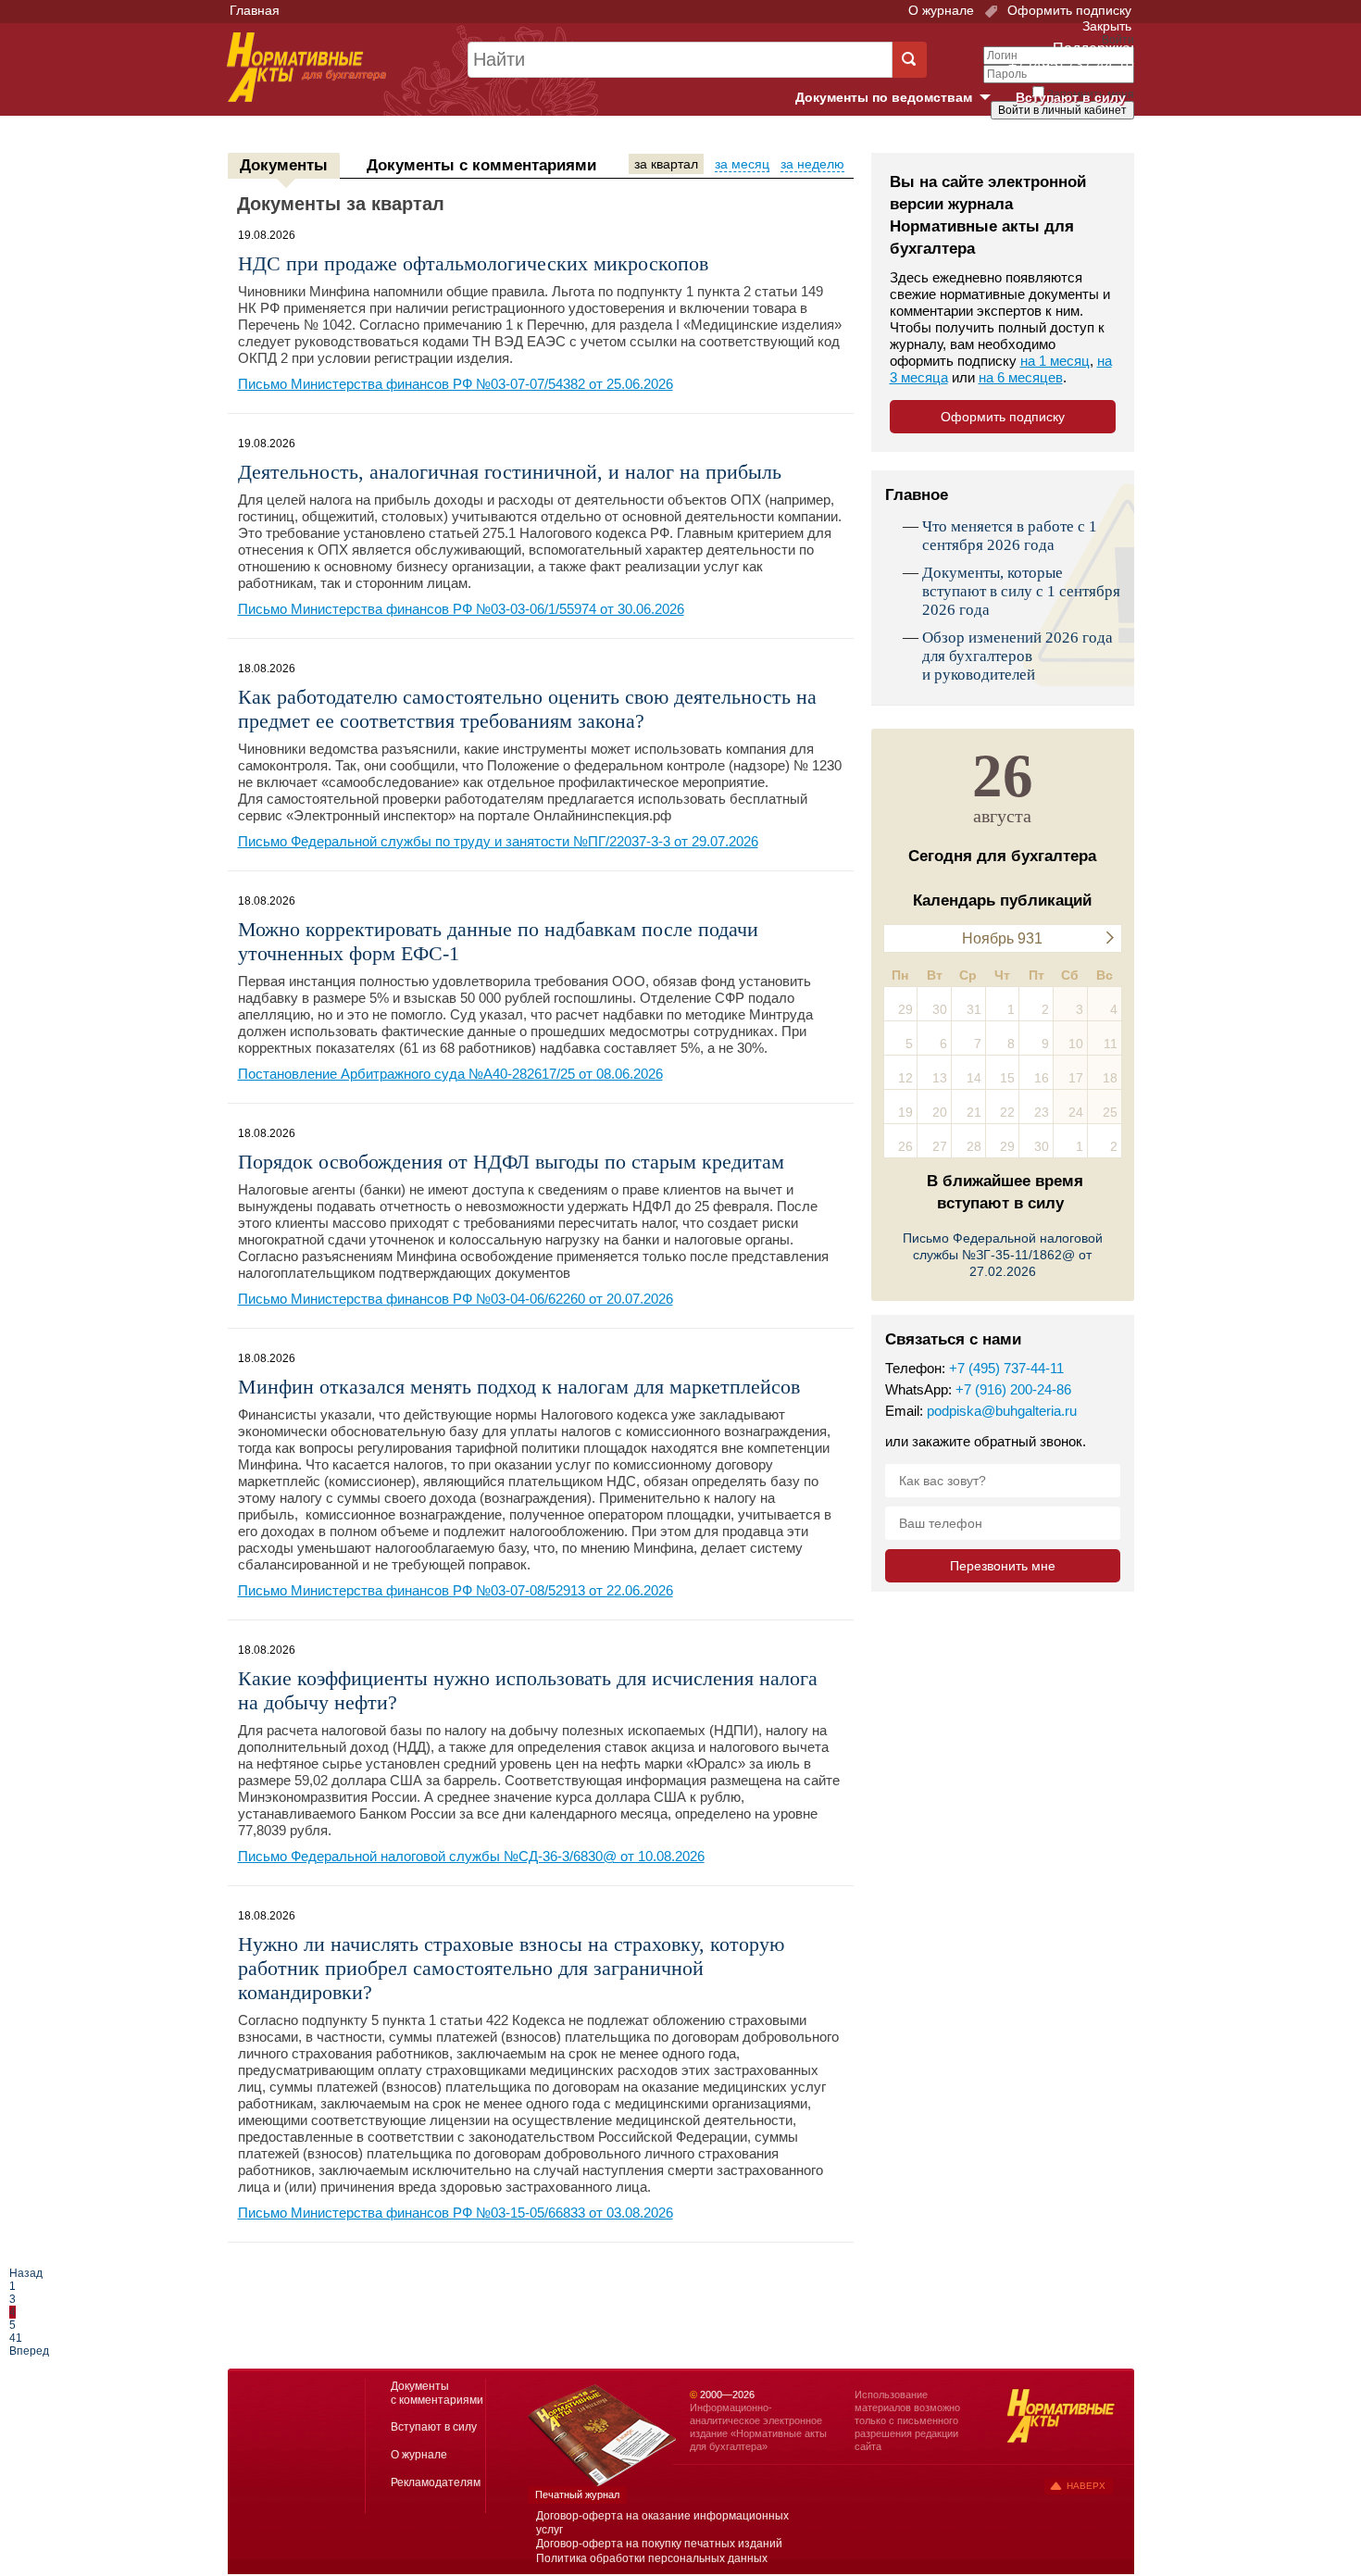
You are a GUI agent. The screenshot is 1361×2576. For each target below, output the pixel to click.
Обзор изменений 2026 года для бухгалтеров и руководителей (1018, 656)
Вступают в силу (1071, 97)
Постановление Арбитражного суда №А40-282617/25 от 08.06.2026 (450, 1074)
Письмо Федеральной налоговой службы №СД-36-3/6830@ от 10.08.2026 (471, 1856)
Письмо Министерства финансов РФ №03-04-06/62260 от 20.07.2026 (456, 1299)
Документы (284, 165)
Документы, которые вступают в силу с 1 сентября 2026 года (1021, 591)
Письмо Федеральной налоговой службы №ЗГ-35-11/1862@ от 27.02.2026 (1003, 1255)
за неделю (812, 164)
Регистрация (1093, 142)
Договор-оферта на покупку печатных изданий (659, 2544)
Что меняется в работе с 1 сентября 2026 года (1010, 536)
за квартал (666, 164)
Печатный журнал (577, 2495)
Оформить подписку (1068, 10)
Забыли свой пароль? (1065, 127)
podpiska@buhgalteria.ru (1002, 1411)
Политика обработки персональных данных (652, 2558)
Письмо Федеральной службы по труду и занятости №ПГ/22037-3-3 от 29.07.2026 (498, 841)
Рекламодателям (436, 2482)
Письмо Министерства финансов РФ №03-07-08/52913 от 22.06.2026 (456, 1590)
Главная (255, 10)
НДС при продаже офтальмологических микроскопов (473, 263)
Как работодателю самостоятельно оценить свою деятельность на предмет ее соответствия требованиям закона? (527, 709)
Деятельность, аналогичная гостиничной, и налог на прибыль (510, 472)
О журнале (941, 10)
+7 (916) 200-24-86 (1013, 1389)
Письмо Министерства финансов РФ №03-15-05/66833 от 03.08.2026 (456, 2213)
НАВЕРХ (1086, 2486)
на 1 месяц (1055, 361)
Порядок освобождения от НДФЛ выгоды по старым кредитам (511, 1162)
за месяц (742, 164)
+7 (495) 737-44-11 (1006, 1368)
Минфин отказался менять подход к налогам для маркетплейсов (519, 1387)
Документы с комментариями (481, 165)
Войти (1030, 142)
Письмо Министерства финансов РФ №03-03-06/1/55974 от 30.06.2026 (461, 609)
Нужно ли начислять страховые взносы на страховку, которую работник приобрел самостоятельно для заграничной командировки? (511, 1968)
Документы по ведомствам (900, 98)
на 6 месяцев (1021, 377)
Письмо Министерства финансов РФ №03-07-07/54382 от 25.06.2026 (456, 384)
